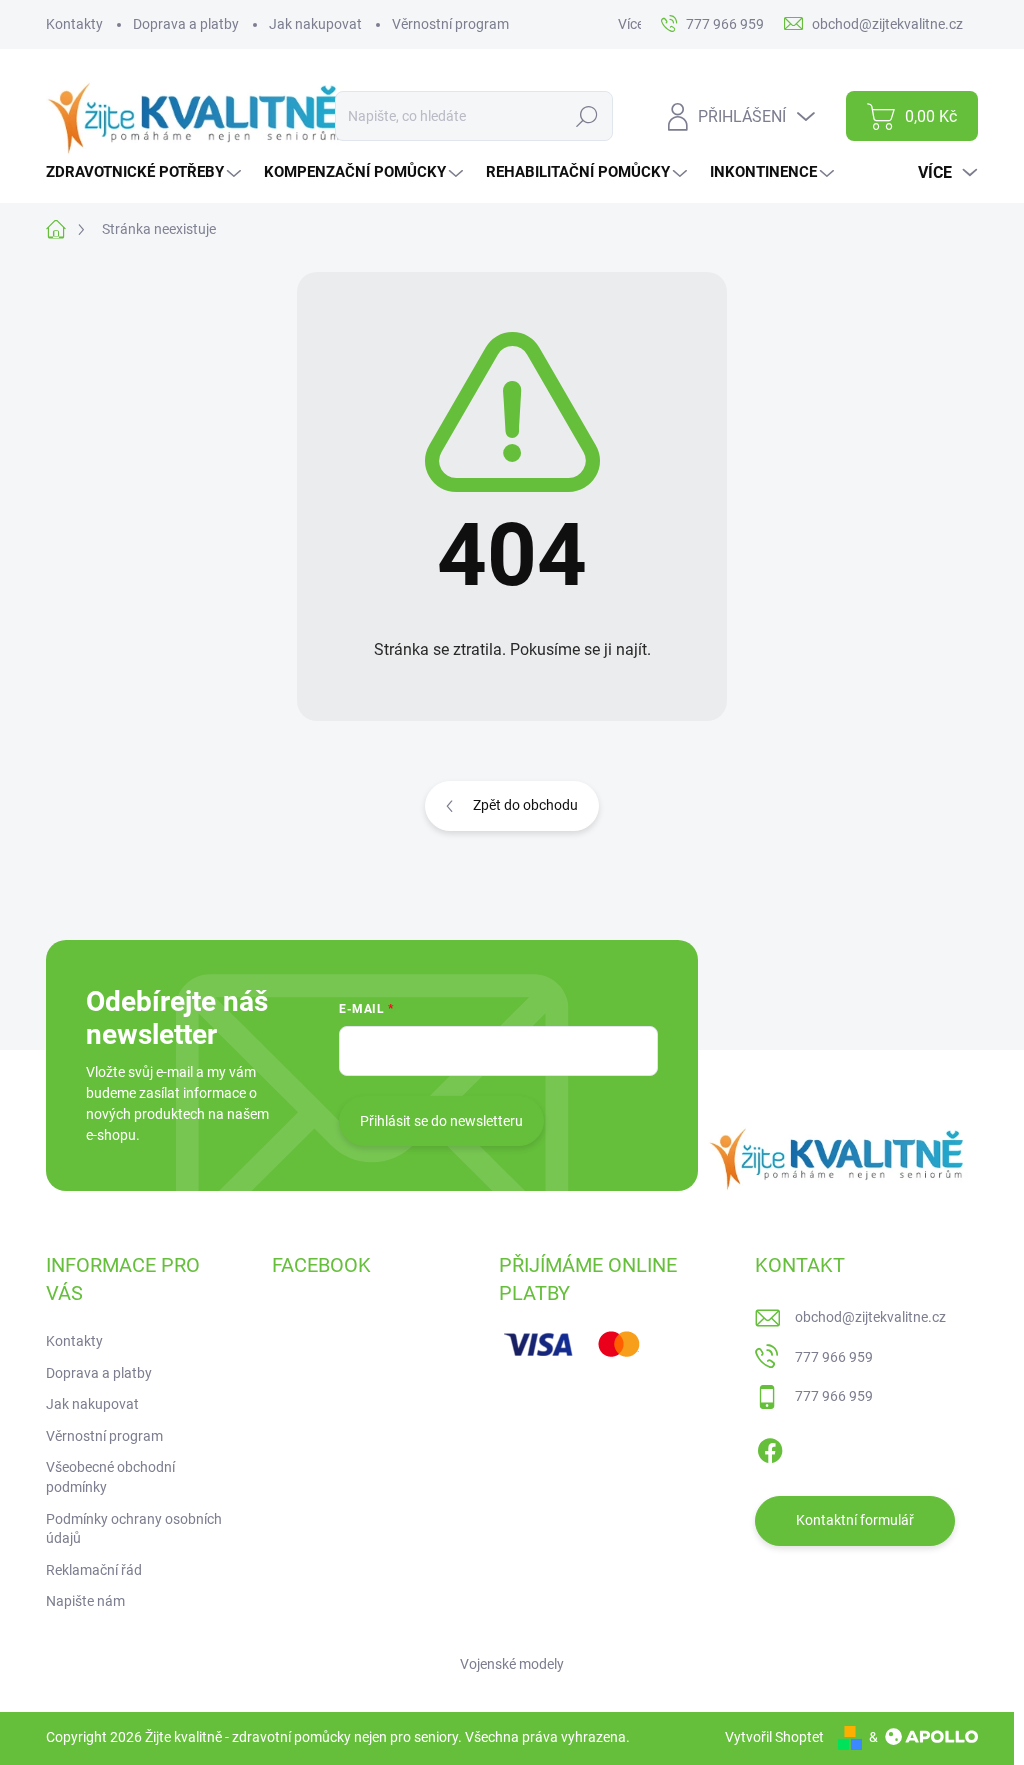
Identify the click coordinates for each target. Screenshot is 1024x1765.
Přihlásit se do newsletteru (441, 1121)
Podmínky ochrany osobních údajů (134, 1529)
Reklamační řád (94, 1570)
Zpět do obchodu (525, 805)
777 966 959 (834, 1357)
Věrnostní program (450, 24)
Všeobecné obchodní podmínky (110, 1477)
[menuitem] (146, 172)
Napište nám (85, 1601)
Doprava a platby (186, 24)
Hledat (587, 116)
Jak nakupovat (315, 24)
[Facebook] (770, 1447)
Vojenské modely (512, 1664)
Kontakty (74, 24)
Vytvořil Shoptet (774, 1737)
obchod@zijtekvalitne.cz (870, 1317)
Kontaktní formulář (855, 1520)
